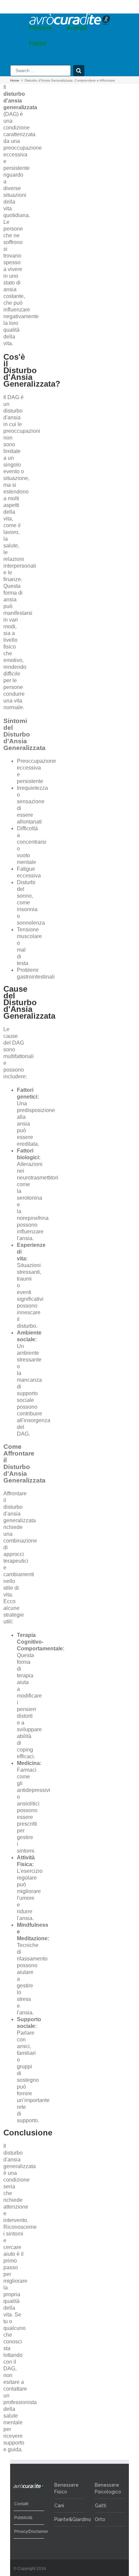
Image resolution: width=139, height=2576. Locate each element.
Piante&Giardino (73, 2519)
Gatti (101, 2506)
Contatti (21, 2504)
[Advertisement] (120, 335)
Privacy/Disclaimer (27, 2532)
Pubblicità (23, 2518)
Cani (59, 2506)
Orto (100, 2519)
